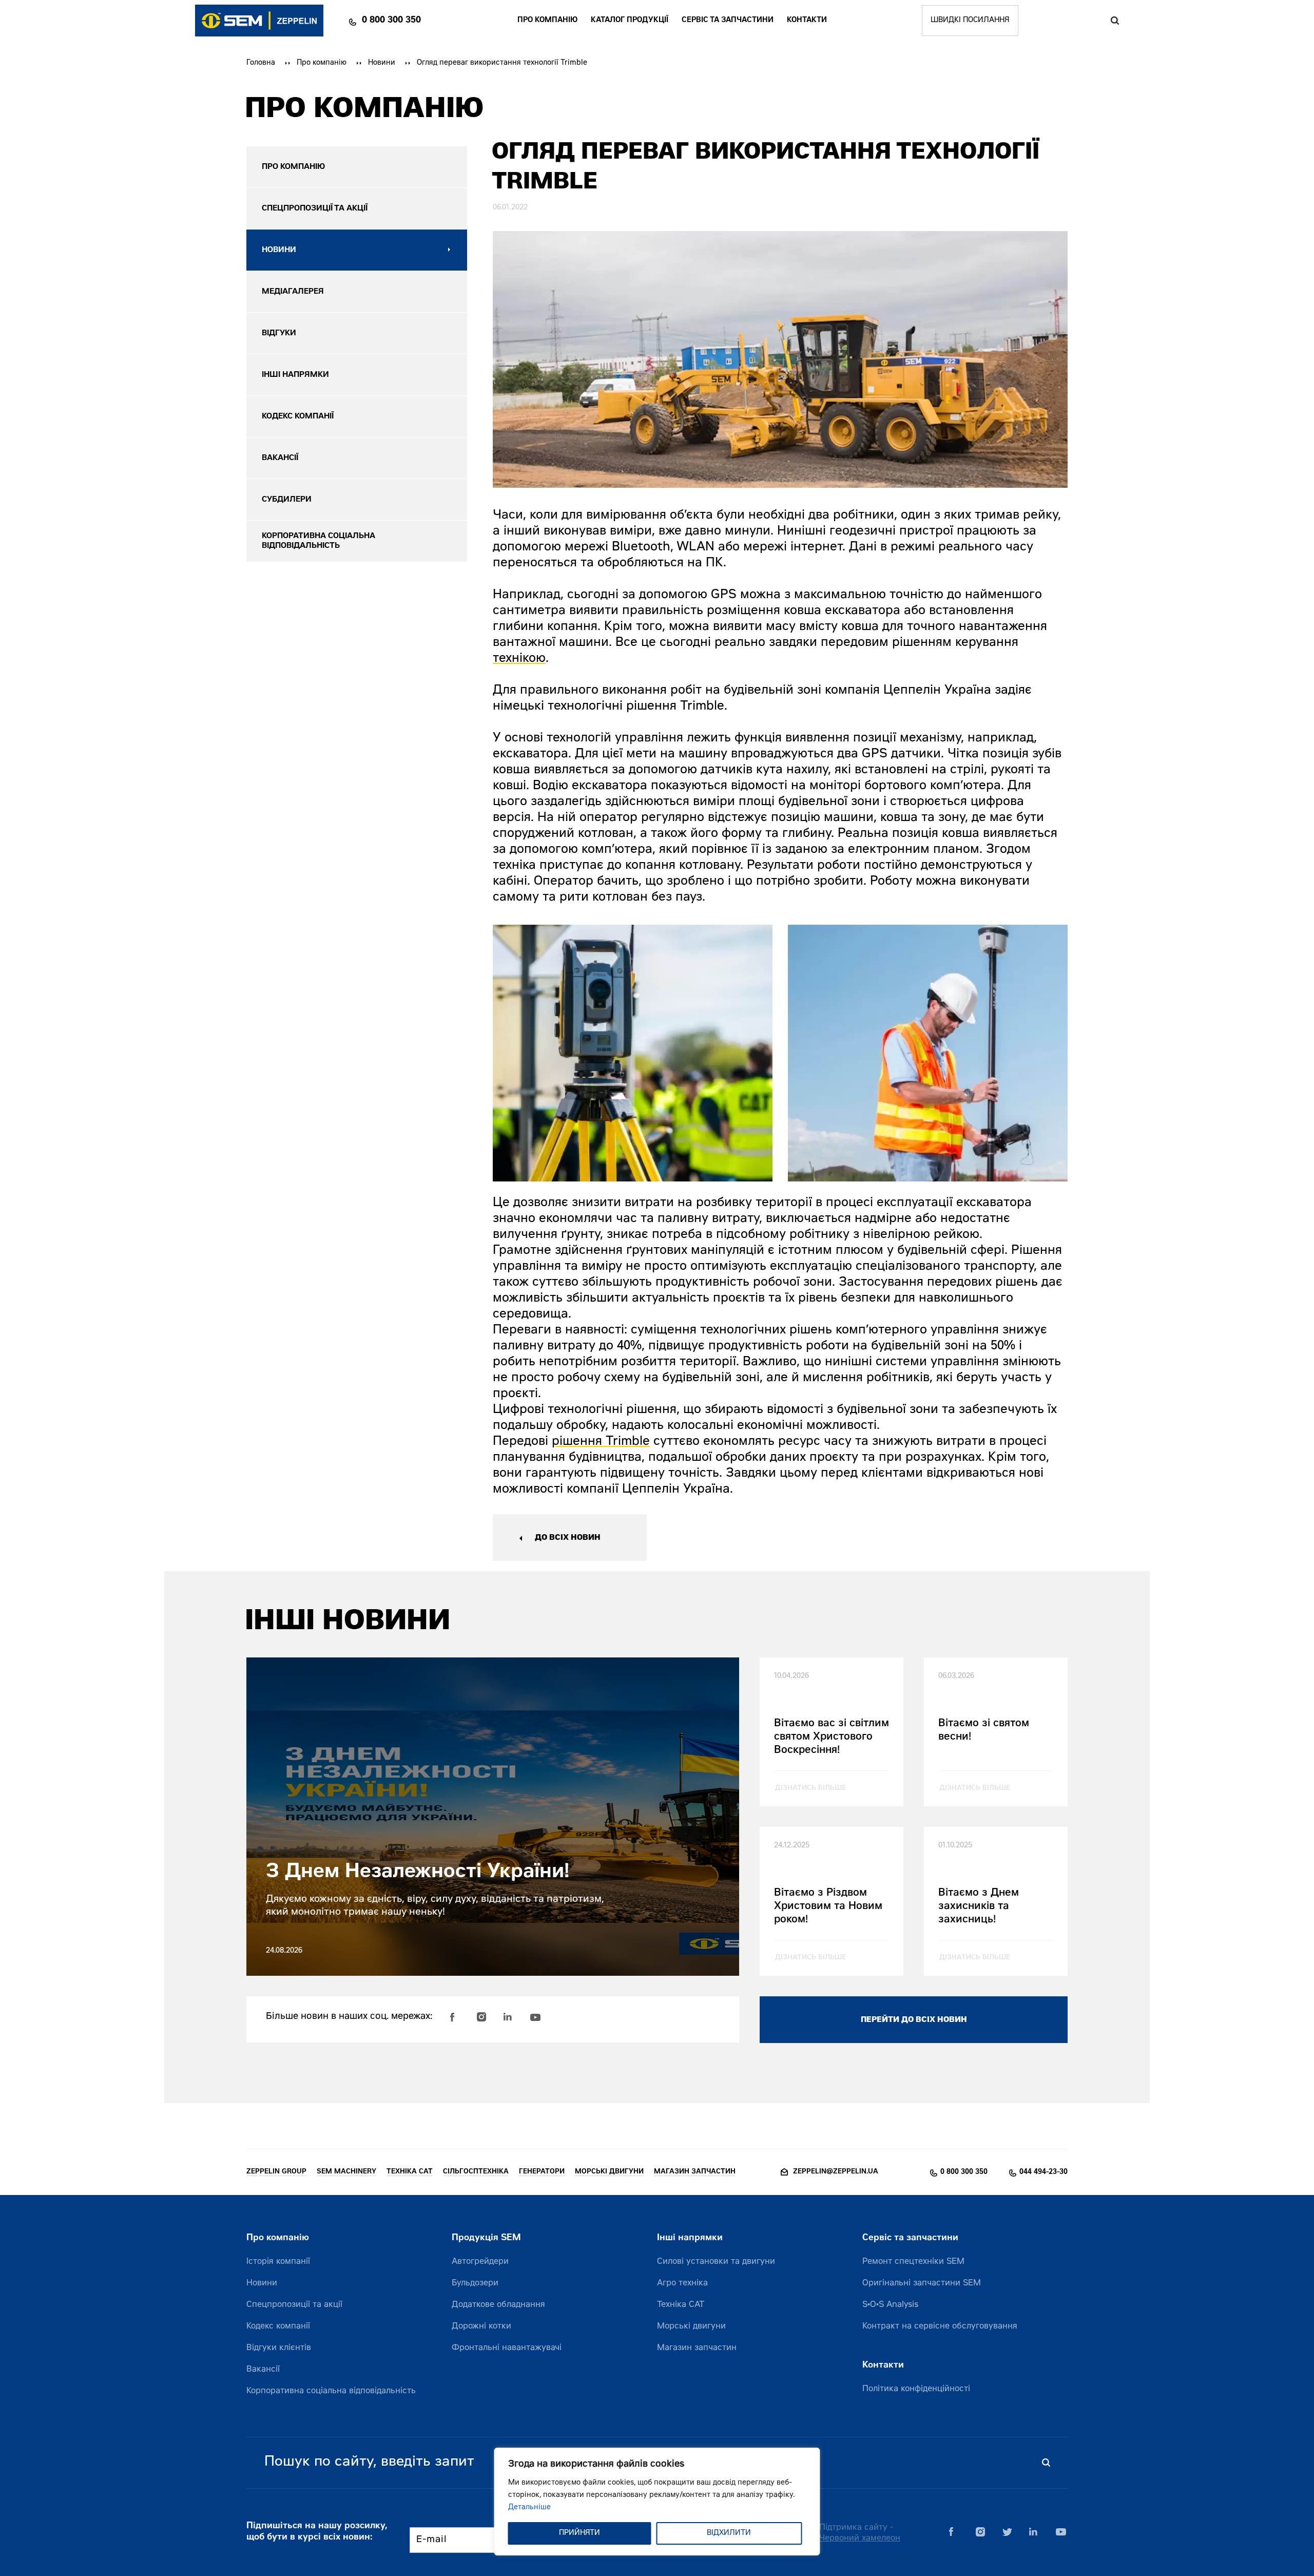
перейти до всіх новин (914, 2020)
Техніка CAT (681, 2305)
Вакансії (263, 2370)
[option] (633, 1053)
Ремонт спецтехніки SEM (913, 2262)
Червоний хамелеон (860, 2539)
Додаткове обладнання (498, 2305)
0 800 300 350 (391, 21)
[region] (657, 2502)
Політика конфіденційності (916, 2389)
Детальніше (529, 2508)
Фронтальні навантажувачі (507, 2348)
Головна (261, 63)
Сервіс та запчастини (728, 21)
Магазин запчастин (697, 2348)
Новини (382, 63)
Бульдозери (475, 2283)
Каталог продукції (630, 21)
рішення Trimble (601, 1442)
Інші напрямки (690, 2238)
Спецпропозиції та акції (294, 2305)
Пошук (1115, 21)
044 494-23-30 (1044, 2172)
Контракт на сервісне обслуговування (940, 2326)
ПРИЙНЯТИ (579, 2533)
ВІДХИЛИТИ (729, 2533)
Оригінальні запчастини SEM (922, 2283)
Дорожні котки (481, 2326)
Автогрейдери (480, 2262)
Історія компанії (278, 2262)
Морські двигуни (691, 2326)
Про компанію (547, 21)
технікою (519, 659)
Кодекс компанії (278, 2326)
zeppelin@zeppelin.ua (836, 2172)
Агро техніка (682, 2283)
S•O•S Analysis (890, 2305)
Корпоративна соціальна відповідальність (331, 2391)
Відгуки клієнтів (279, 2348)
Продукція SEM (486, 2238)
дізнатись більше (810, 1789)
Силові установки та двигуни (716, 2262)
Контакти (807, 21)
